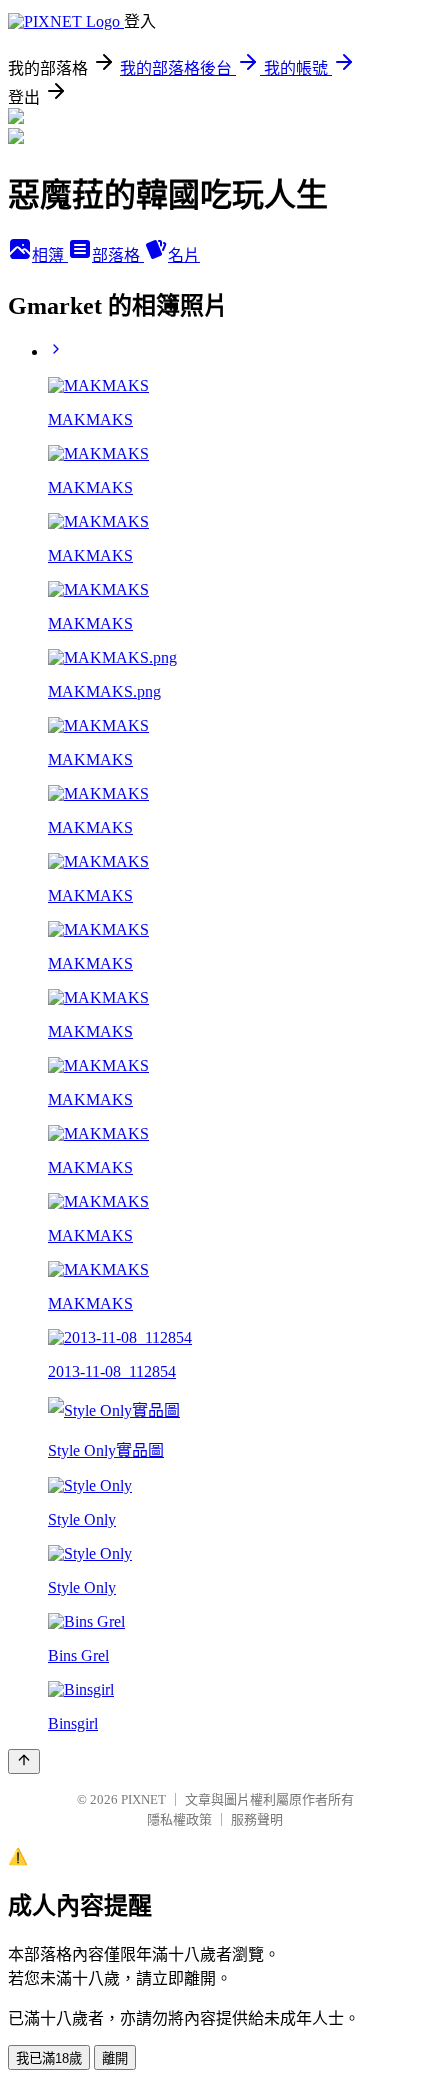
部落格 (118, 255)
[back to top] (24, 1761)
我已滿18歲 (49, 2058)
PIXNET (143, 1799)
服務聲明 (257, 1819)
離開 (115, 2058)
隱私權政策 (179, 1819)
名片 (184, 255)
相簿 (50, 255)
